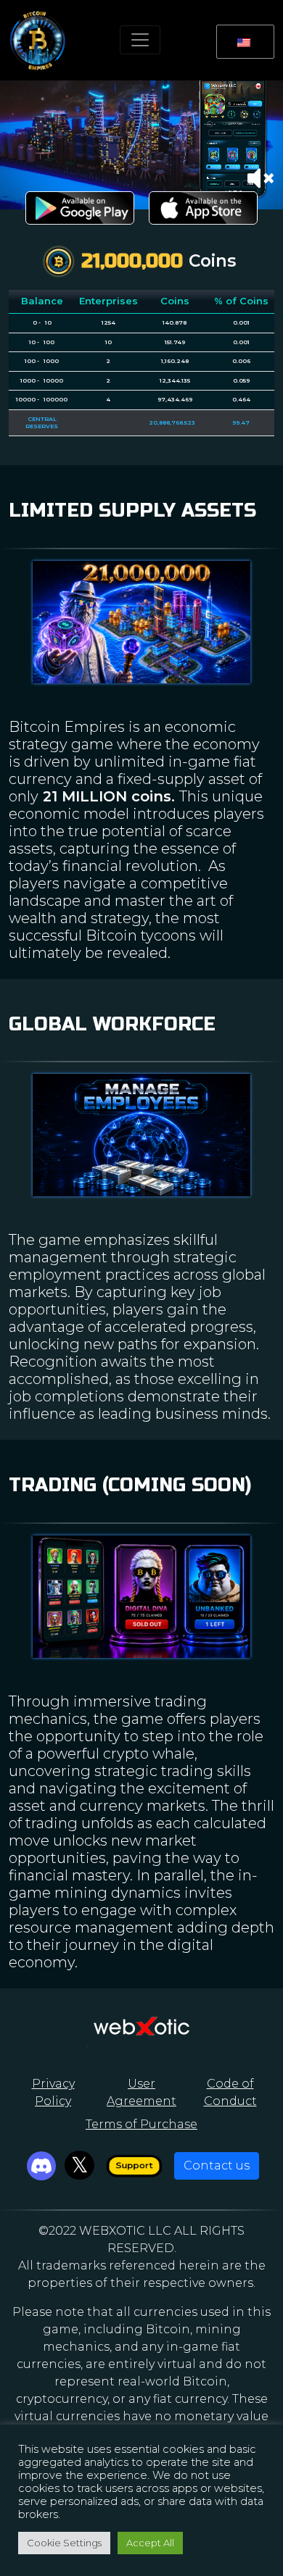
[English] (243, 42)
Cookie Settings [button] (64, 2543)
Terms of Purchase (141, 2124)
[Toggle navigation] (140, 40)
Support (134, 2166)
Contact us (217, 2166)
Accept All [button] (150, 2543)
